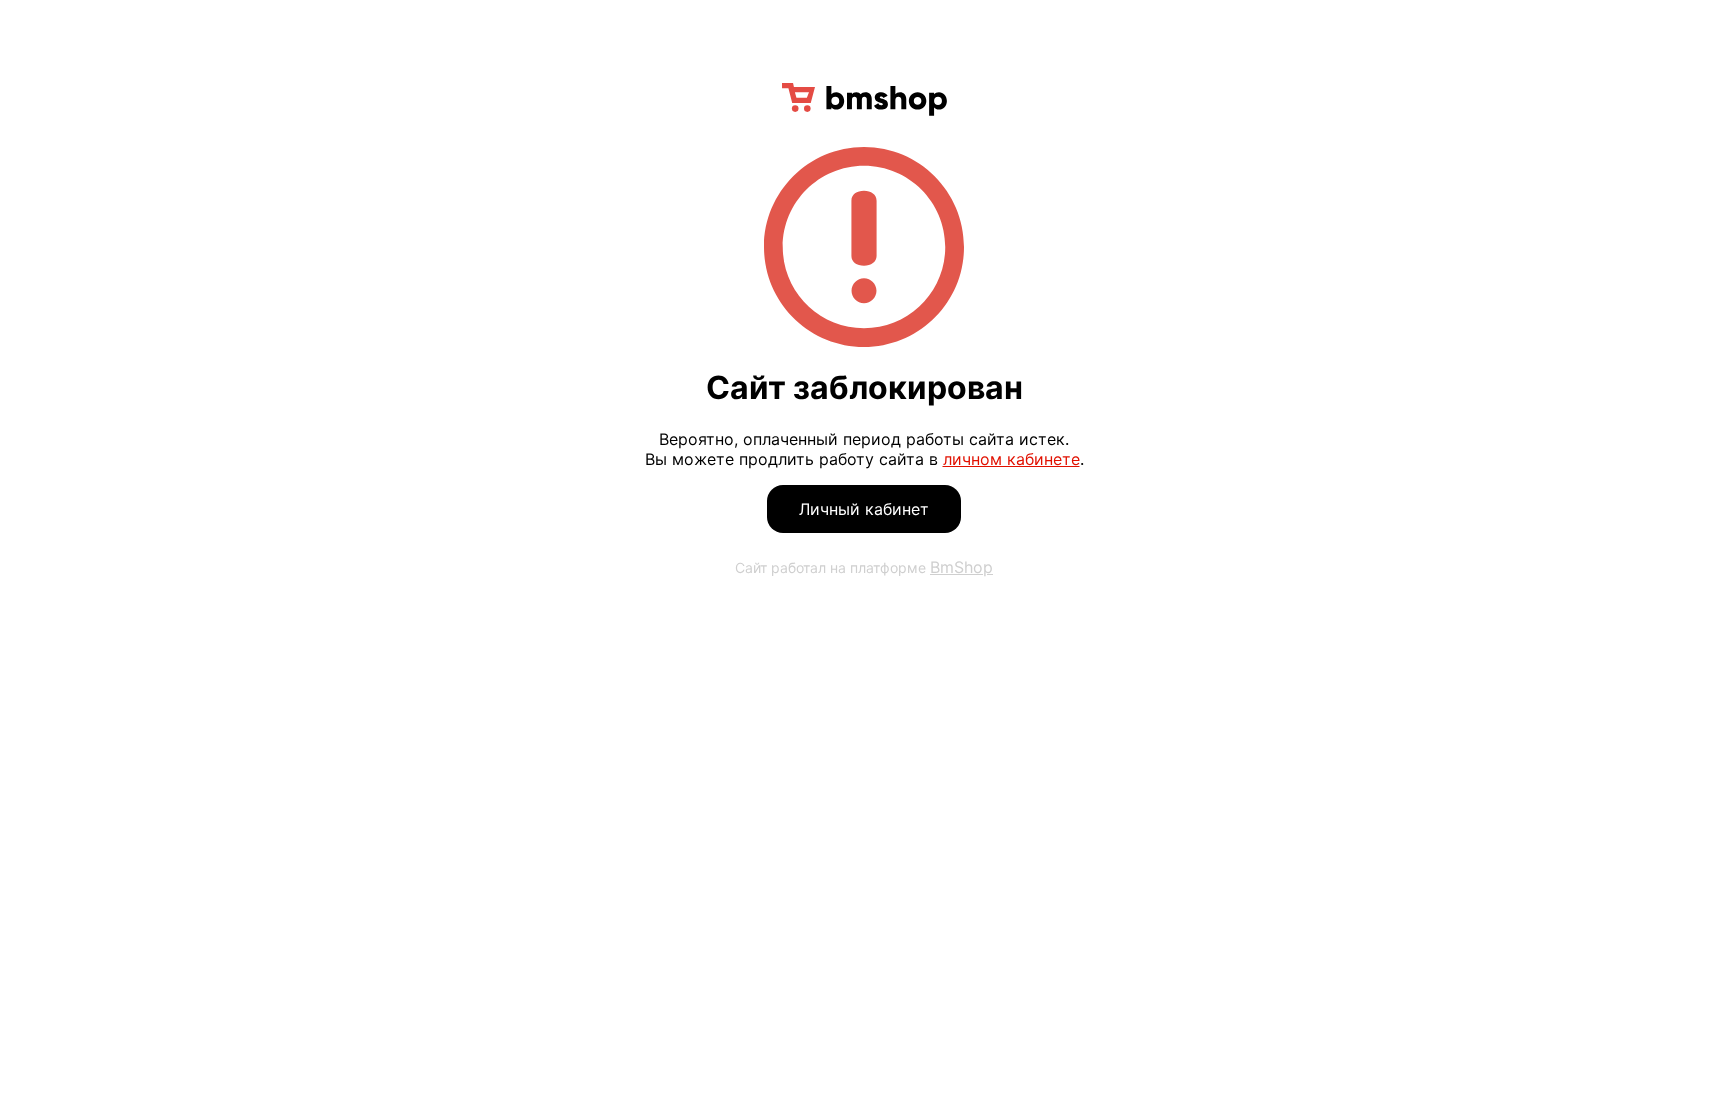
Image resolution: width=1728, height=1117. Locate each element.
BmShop (961, 567)
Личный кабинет (864, 509)
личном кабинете (1011, 459)
